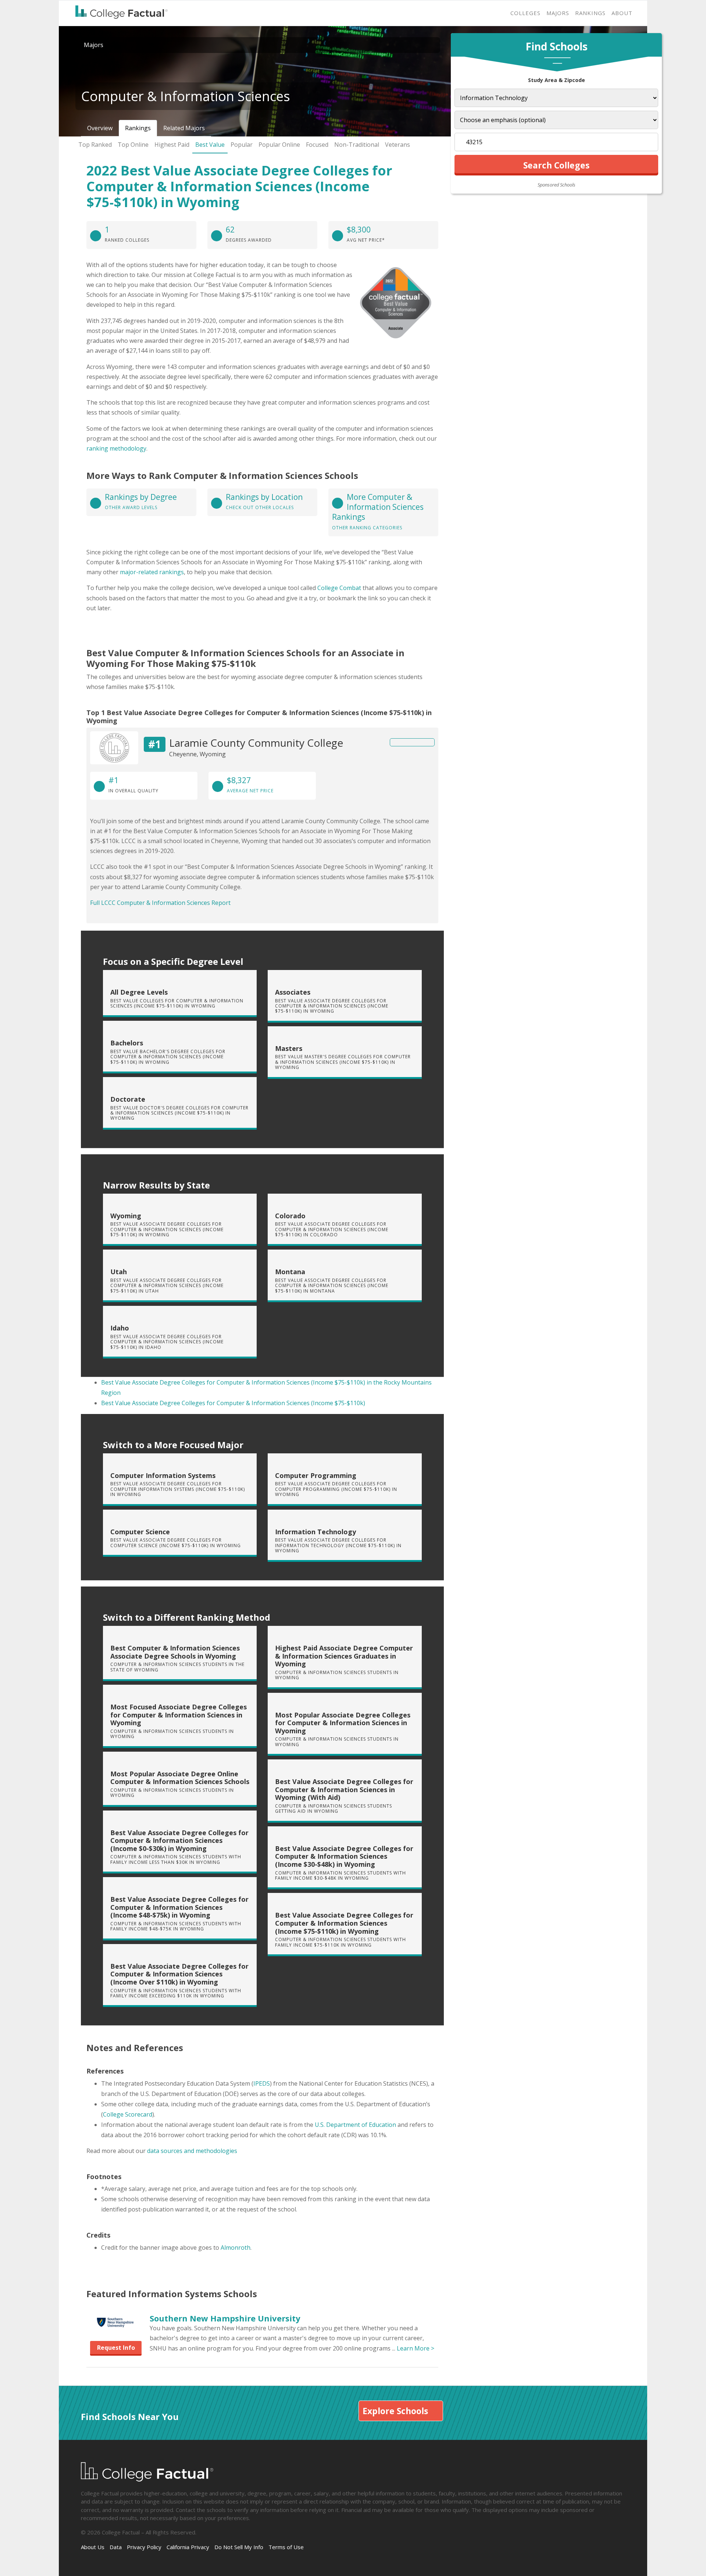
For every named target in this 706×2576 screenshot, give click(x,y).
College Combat (339, 588)
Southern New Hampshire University (225, 2318)
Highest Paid (172, 145)
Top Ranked (95, 145)
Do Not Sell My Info (239, 2547)
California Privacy (188, 2547)
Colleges (525, 13)
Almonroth (236, 2248)
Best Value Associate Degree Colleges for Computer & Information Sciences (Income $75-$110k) (233, 1403)
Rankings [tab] (138, 128)
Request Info (116, 2348)
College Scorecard (128, 2114)
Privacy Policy (144, 2547)
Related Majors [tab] (184, 128)
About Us (93, 2547)
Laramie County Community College (256, 743)
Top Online (133, 145)
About (622, 13)
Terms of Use (286, 2547)
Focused (317, 145)
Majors (558, 13)
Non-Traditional (357, 145)
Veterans (397, 145)
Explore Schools (395, 2411)
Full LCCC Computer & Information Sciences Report (160, 903)
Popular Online (279, 145)
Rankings (590, 13)
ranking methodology (116, 448)
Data (116, 2547)
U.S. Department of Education (355, 2125)
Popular (242, 145)
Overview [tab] (100, 128)
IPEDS (262, 2083)
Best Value (210, 145)
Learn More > (416, 2348)
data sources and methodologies (192, 2151)
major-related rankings (152, 572)
